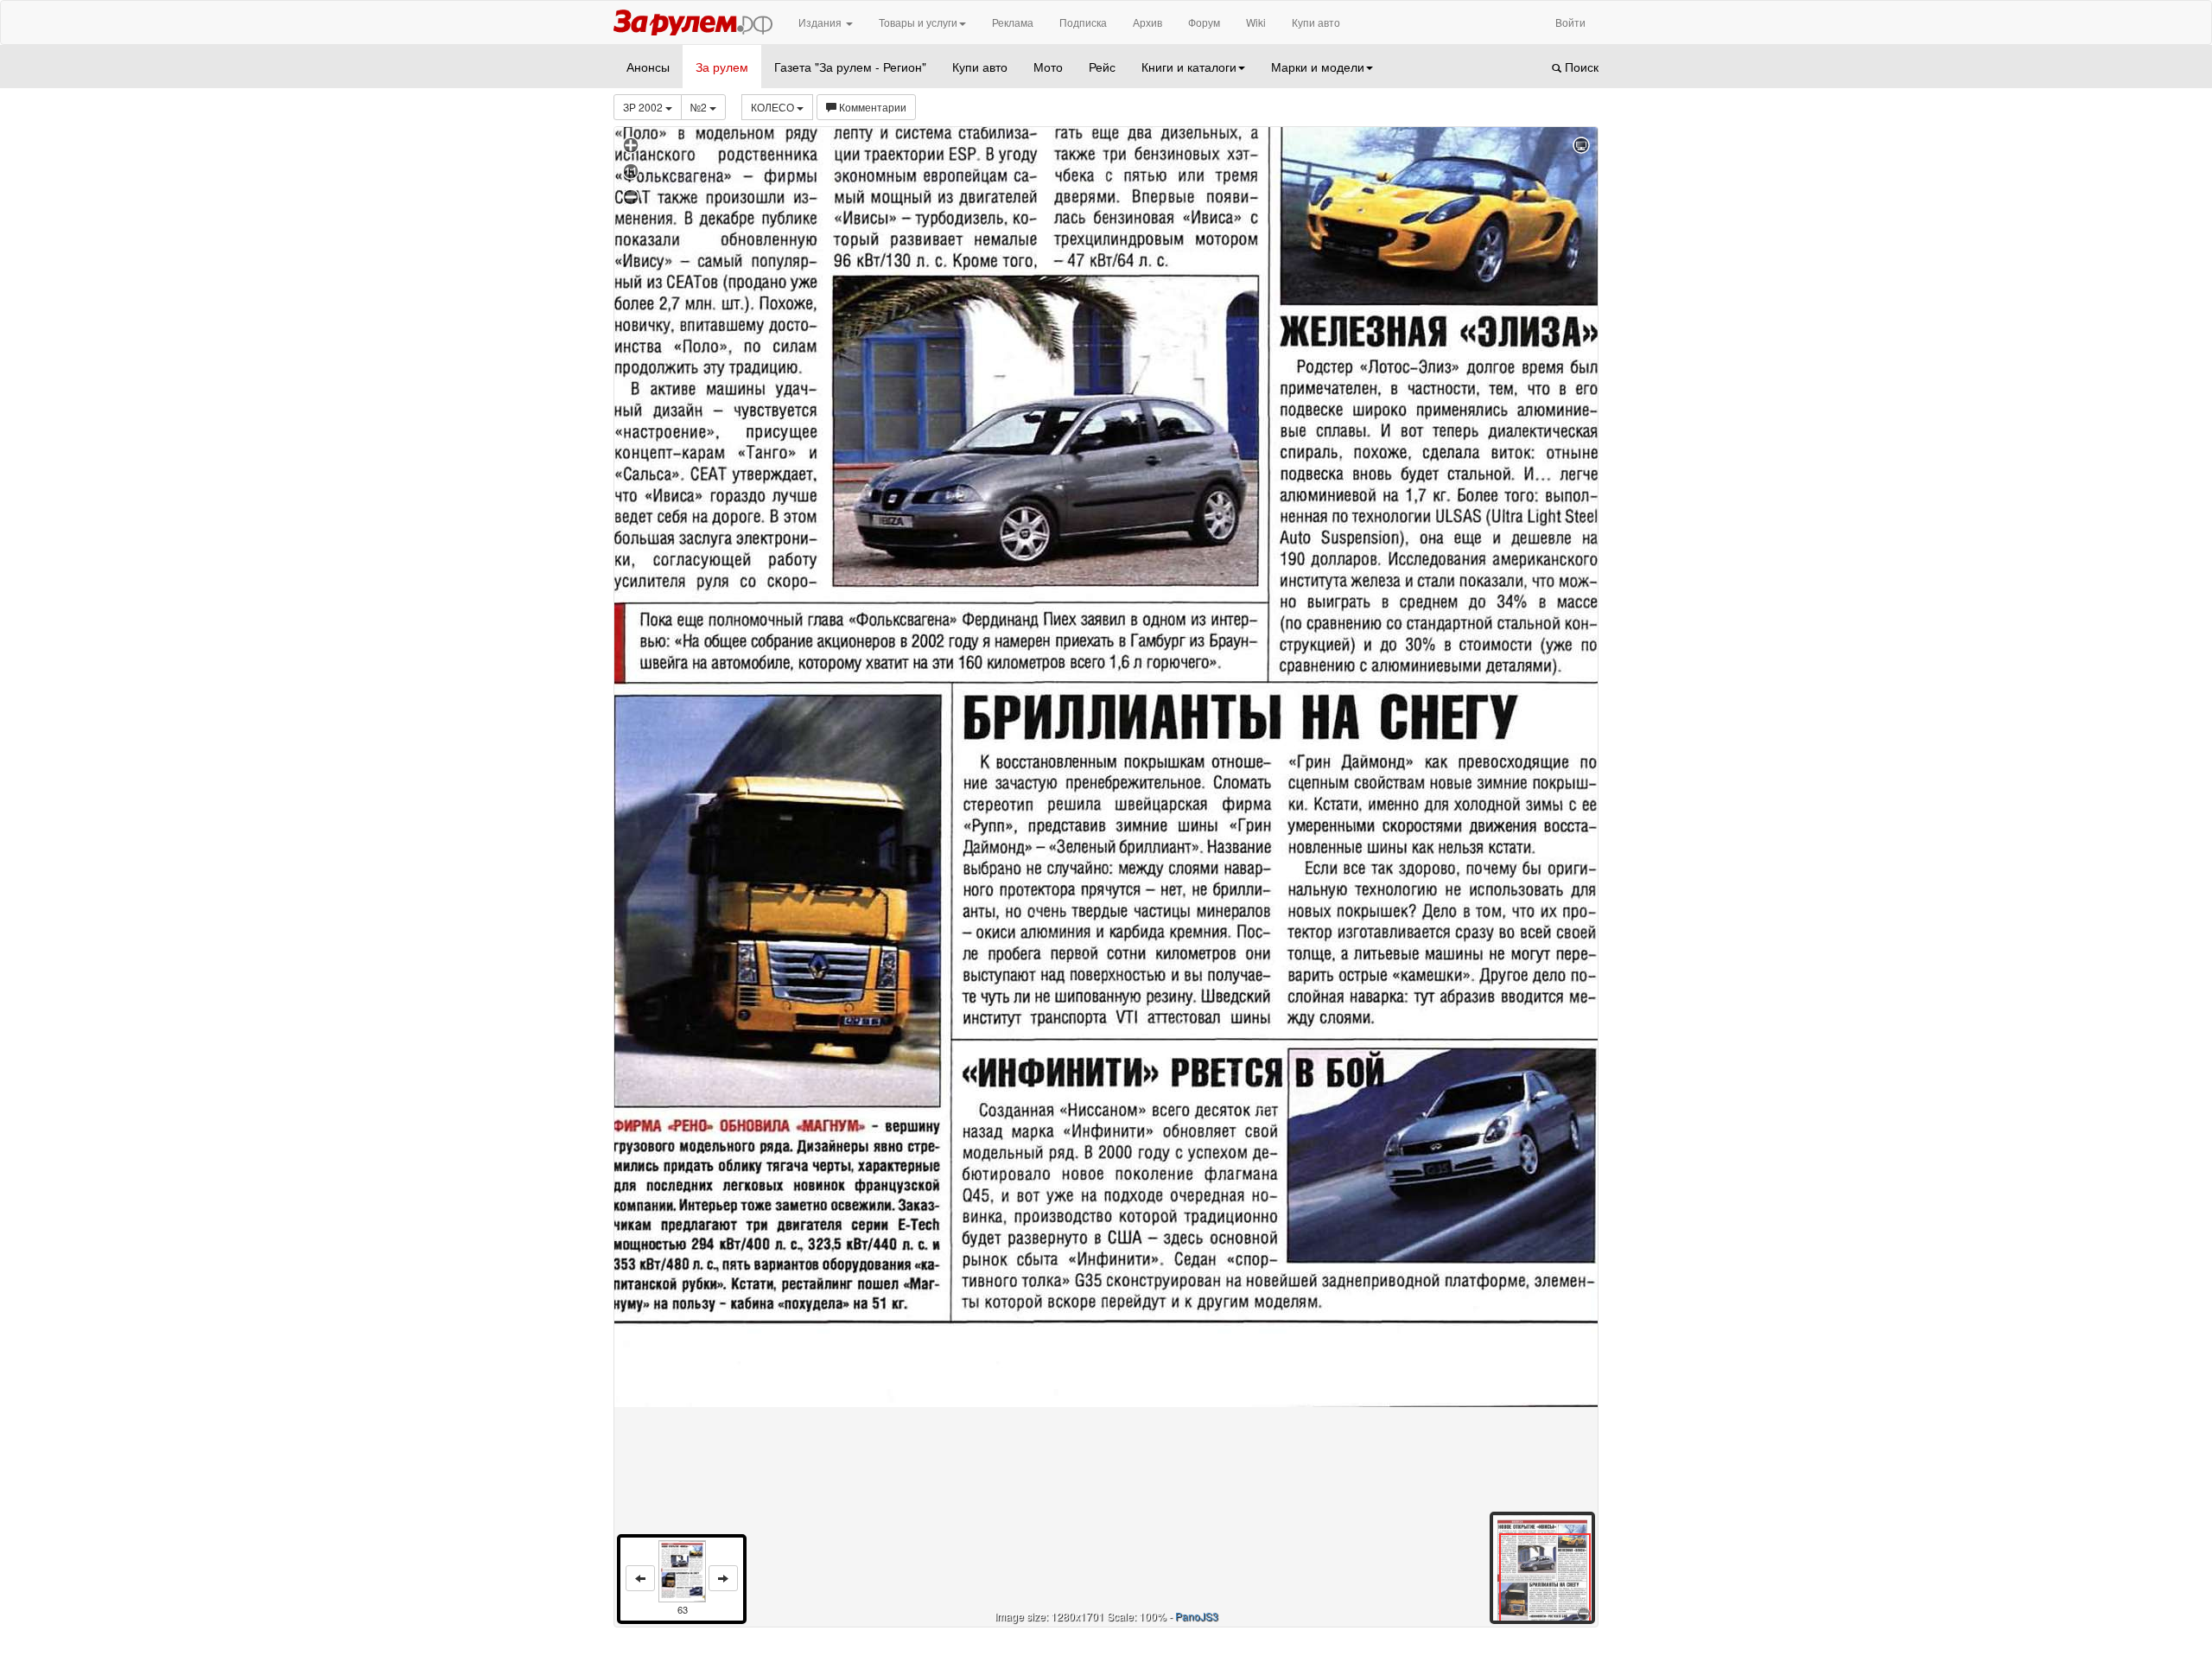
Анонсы (648, 67)
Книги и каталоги (1189, 67)
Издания (821, 22)
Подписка (1083, 22)
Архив (1147, 22)
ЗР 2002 (644, 107)
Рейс (1102, 67)
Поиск (1580, 67)
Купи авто (1316, 22)
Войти (1570, 22)
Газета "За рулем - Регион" (850, 67)
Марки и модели (1318, 67)
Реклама (1013, 22)
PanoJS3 (1197, 1616)
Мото (1048, 67)
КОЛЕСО (774, 107)
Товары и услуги (918, 22)
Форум (1204, 22)
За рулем (722, 67)
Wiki (1256, 22)
